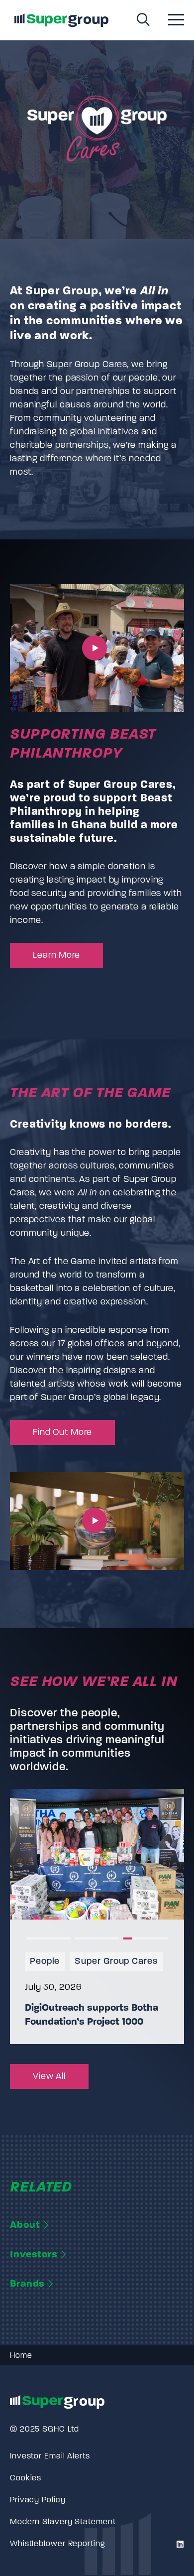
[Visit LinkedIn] (179, 2545)
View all (49, 2077)
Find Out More (62, 1433)
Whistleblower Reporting (57, 2544)
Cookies (26, 2478)
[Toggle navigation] (176, 21)
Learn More (56, 956)
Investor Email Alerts (50, 2456)
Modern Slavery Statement (63, 2522)
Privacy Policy (38, 2500)
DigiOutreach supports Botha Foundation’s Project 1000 (92, 2015)
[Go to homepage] (61, 20)
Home (21, 2356)
